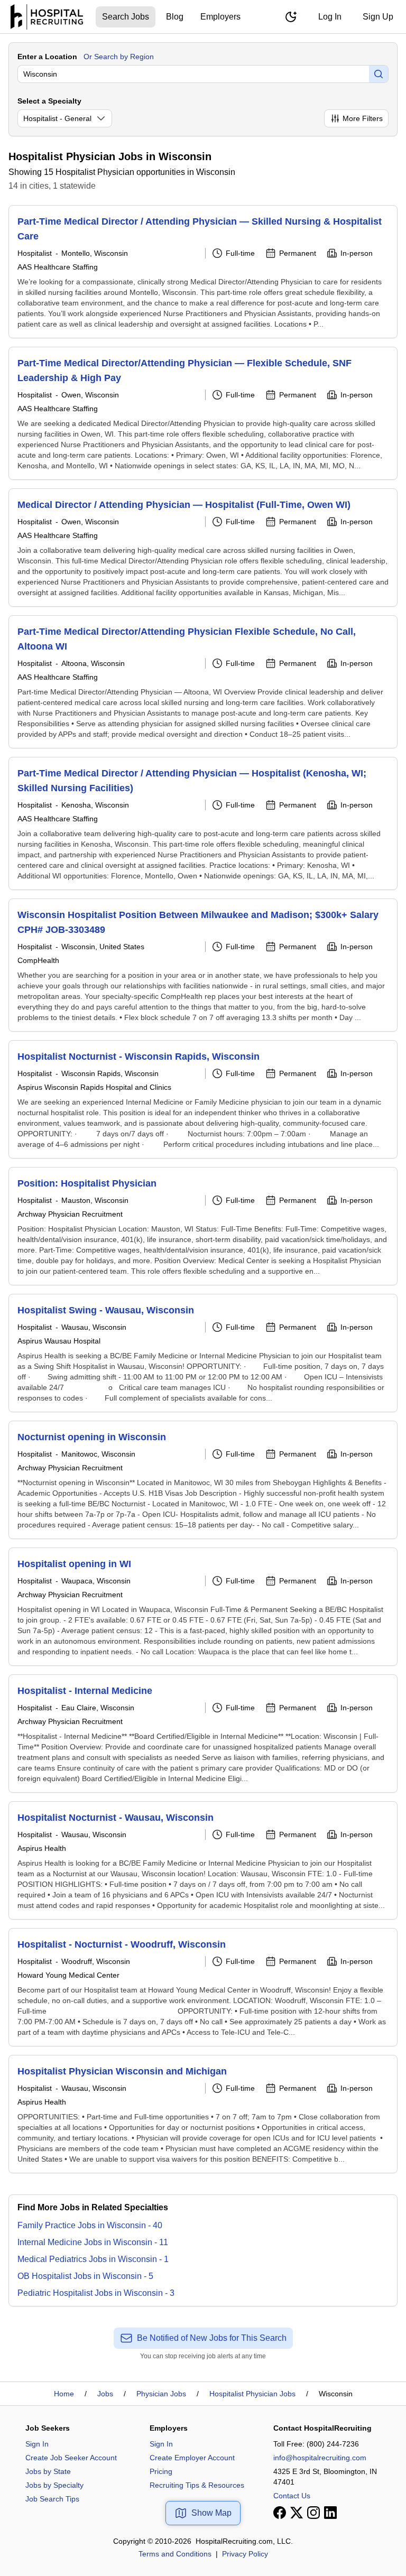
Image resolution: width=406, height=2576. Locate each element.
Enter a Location (47, 57)
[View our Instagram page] (313, 2513)
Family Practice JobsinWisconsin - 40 (90, 2225)
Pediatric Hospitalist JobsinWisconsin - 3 (96, 2293)
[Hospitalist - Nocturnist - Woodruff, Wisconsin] (203, 1987)
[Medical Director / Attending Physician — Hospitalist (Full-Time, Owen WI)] (203, 548)
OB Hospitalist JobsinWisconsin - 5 (85, 2276)
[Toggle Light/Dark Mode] (291, 17)
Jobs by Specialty (54, 2485)
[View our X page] (297, 2513)
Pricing (161, 2471)
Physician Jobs (161, 2394)
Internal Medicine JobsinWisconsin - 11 (93, 2242)
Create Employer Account (192, 2458)
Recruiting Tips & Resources (197, 2485)
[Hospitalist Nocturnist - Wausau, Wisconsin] (203, 1860)
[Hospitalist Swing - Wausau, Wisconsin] (203, 1353)
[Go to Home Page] (47, 17)
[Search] (379, 74)
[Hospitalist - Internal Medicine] (203, 1734)
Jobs (105, 2394)
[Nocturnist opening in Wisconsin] (203, 1480)
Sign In (37, 2444)
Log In (330, 17)
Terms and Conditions (175, 2554)
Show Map (211, 2513)
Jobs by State (48, 2471)
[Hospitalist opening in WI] (203, 1607)
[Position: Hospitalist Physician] (203, 1226)
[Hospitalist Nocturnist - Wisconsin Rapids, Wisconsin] (203, 1099)
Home (64, 2394)
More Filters (363, 118)
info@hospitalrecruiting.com (320, 2458)
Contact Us (292, 2496)
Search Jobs (126, 17)
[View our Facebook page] (280, 2513)
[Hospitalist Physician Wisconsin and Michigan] (203, 2114)
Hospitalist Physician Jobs (252, 2394)
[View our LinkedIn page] (330, 2513)
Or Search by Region (119, 57)
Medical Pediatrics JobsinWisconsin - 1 (93, 2259)
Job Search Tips (52, 2499)
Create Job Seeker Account (71, 2458)
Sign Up (378, 17)
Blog (175, 17)
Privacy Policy (245, 2554)
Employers (220, 17)
